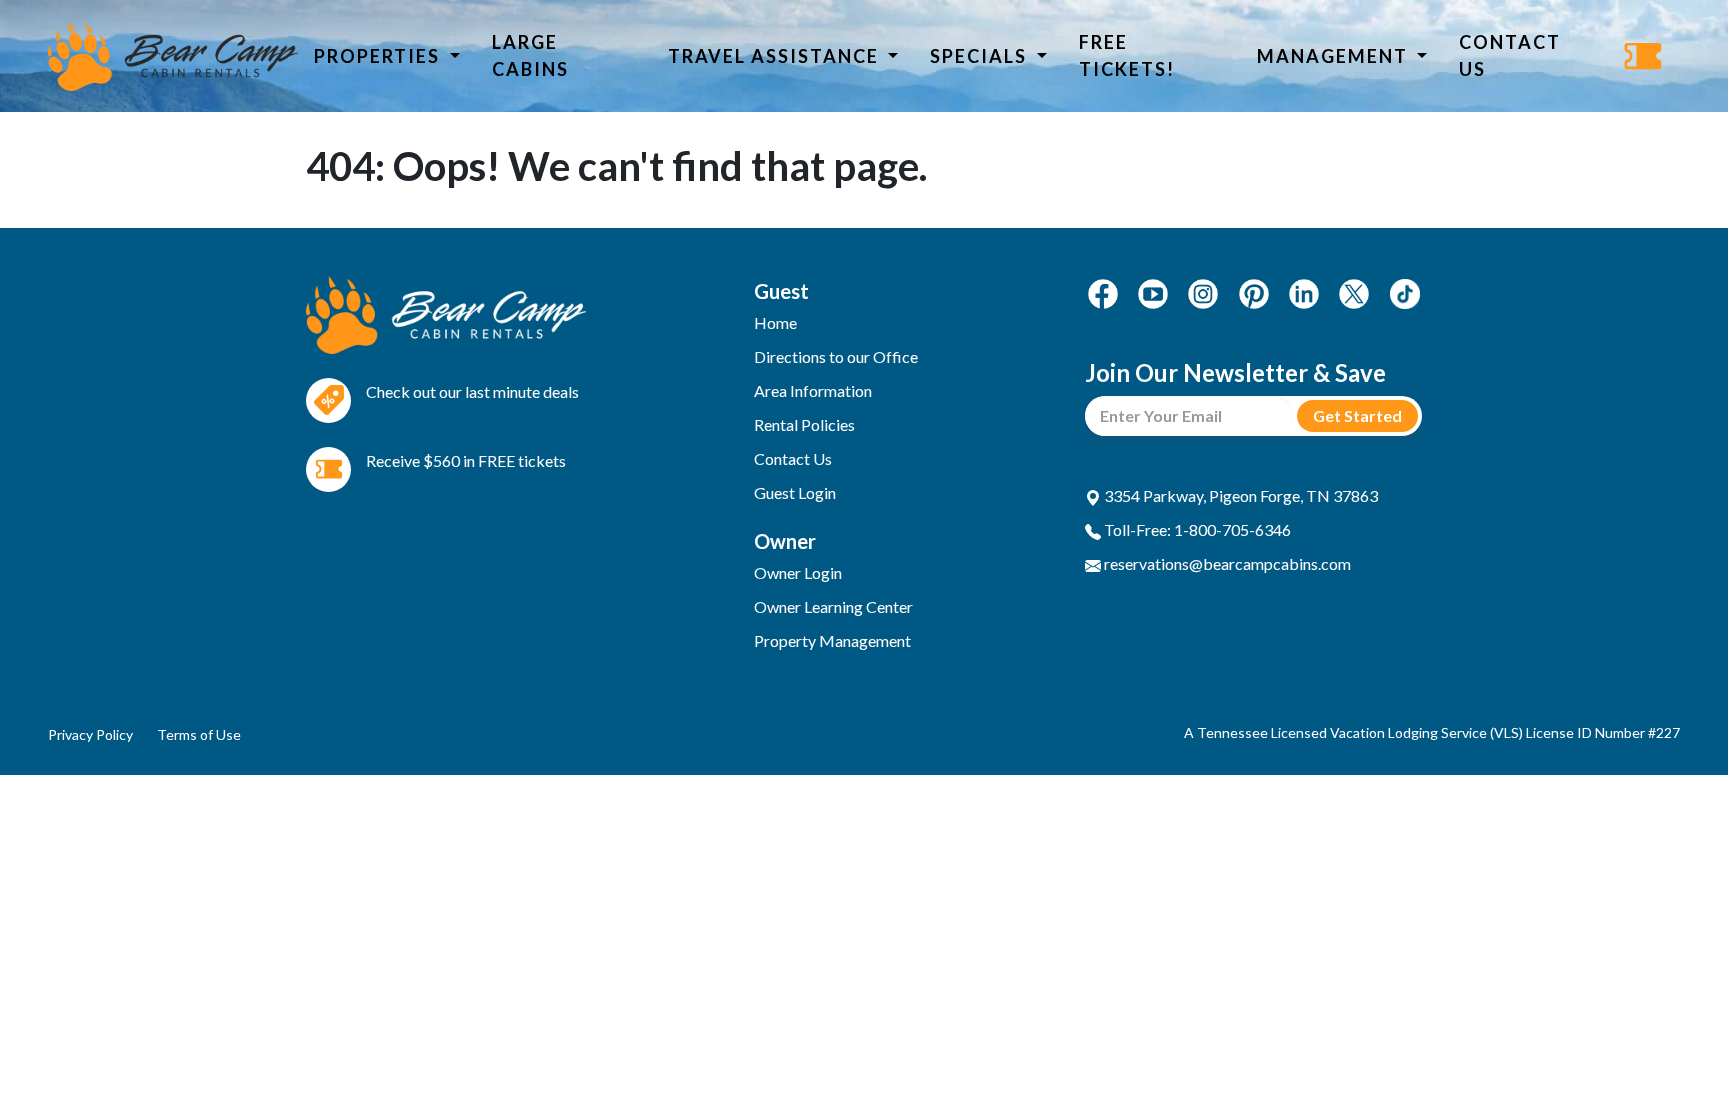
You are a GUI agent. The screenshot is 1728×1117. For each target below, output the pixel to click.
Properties (379, 56)
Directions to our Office (836, 356)
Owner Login (798, 572)
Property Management (832, 640)
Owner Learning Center (833, 606)
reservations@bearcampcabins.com (1226, 563)
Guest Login (795, 492)
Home (775, 322)
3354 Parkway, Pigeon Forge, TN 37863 (1239, 495)
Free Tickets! (1127, 55)
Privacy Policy (90, 734)
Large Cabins (530, 55)
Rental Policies (804, 424)
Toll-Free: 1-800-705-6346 (1196, 529)
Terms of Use (199, 734)
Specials (981, 56)
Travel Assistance (776, 56)
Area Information (813, 390)
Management (1335, 56)
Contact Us (1510, 55)
